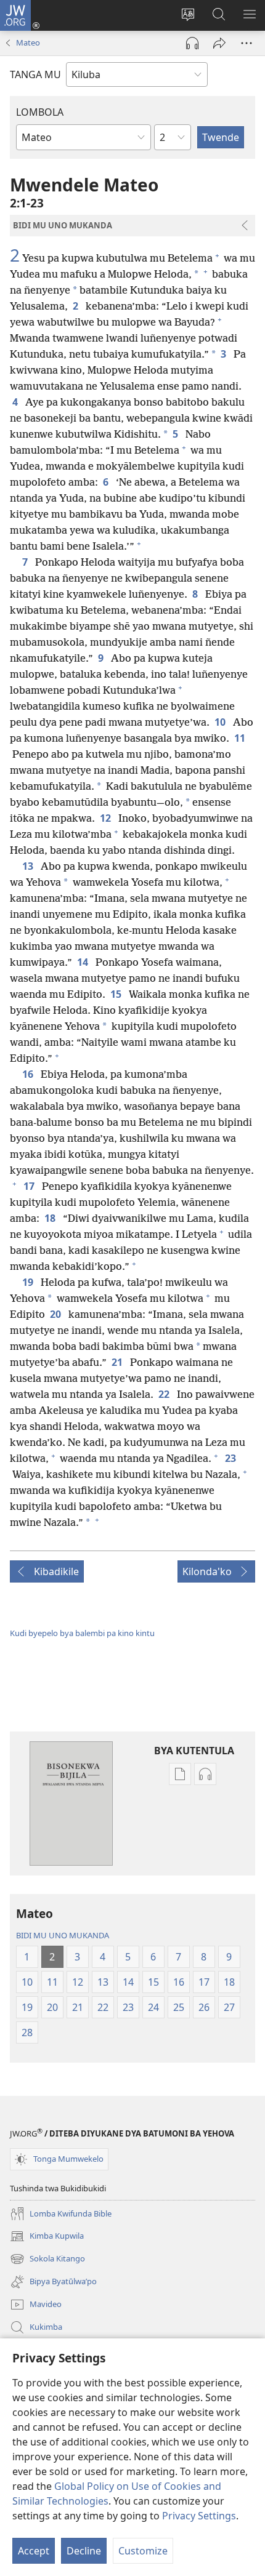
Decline (84, 2551)
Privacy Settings (199, 2516)
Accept (34, 2551)
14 (84, 962)
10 (221, 722)
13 (29, 866)
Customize (143, 2551)
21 (118, 1362)
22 (165, 1394)
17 (30, 1186)
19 (29, 1282)
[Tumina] (219, 43)
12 (107, 818)
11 (241, 738)
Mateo (28, 42)
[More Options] (247, 43)
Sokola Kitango (47, 2260)
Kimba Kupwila (47, 2237)
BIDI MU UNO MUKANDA (63, 1935)
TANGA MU (35, 74)
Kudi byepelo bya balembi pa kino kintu (82, 1633)
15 (117, 994)
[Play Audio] (192, 43)
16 (29, 1074)
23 (232, 1458)
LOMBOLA (40, 112)
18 (51, 1218)
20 (57, 1314)
